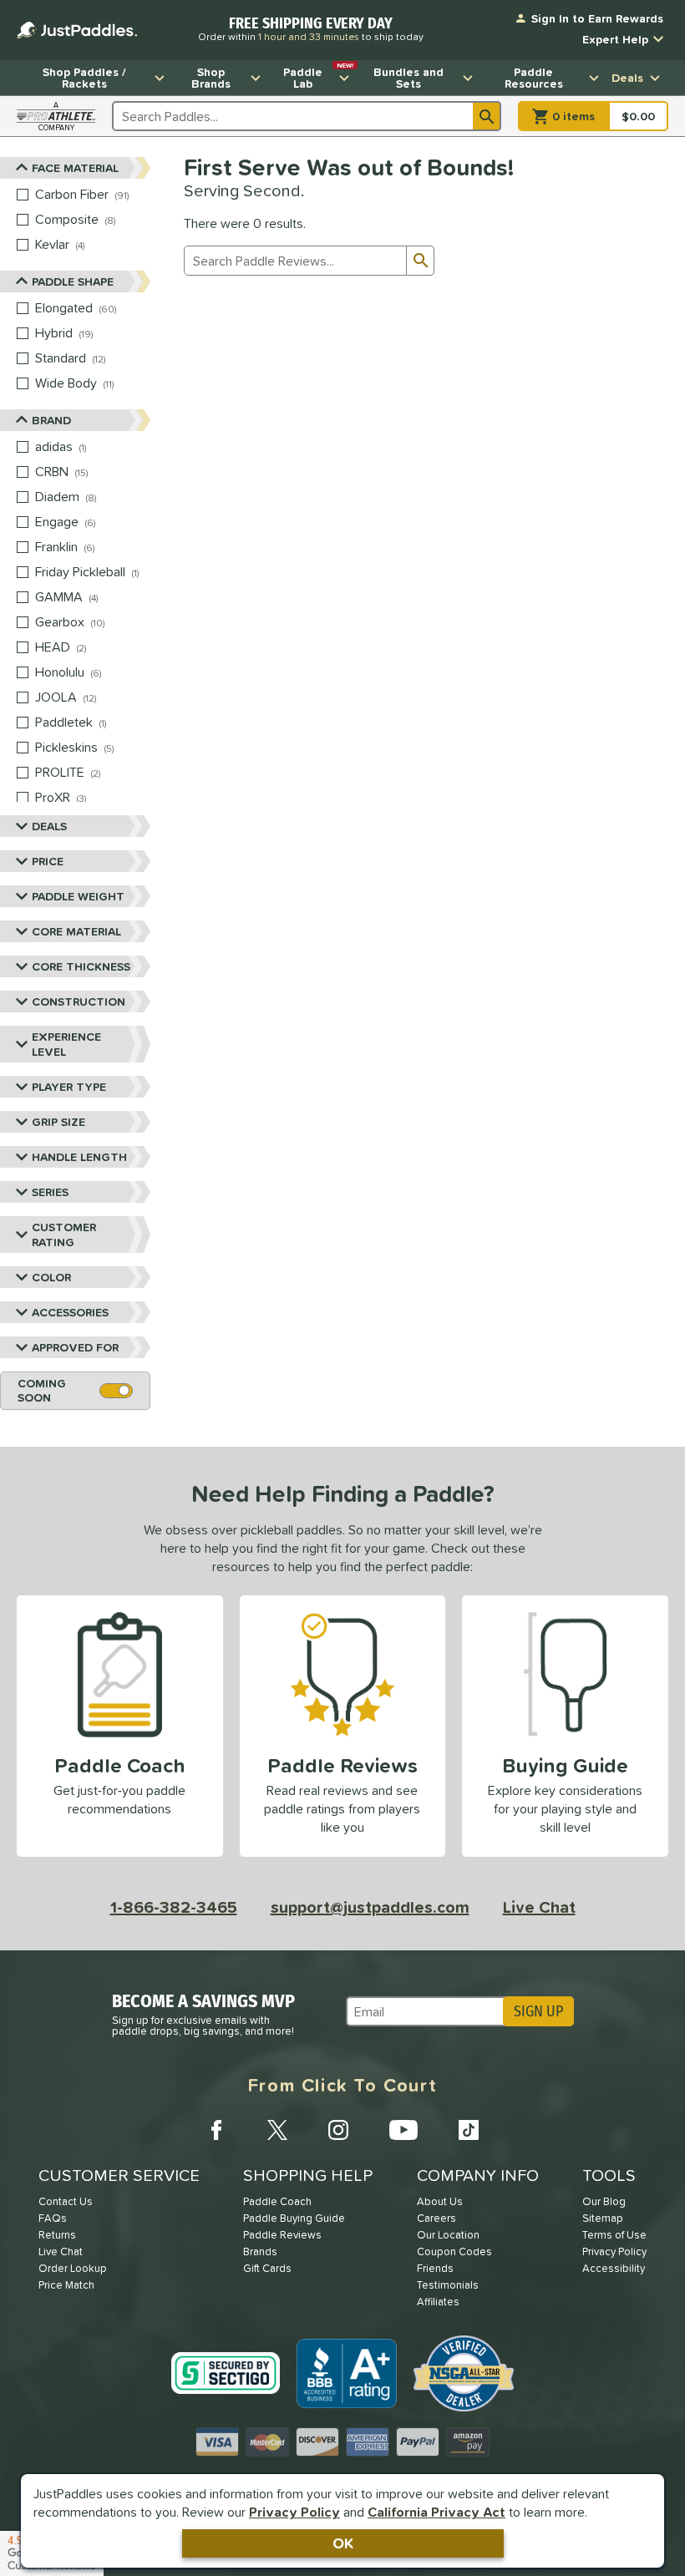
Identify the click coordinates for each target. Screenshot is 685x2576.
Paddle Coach (277, 2201)
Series (50, 1192)
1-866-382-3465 (174, 1907)
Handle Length (79, 1157)
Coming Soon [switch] (42, 1390)
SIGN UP (538, 2011)
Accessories (70, 1312)
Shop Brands (211, 78)
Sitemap (603, 2218)
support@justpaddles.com (370, 1907)
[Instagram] (338, 2130)
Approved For (75, 1347)
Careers (436, 2218)
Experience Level (66, 1044)
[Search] (487, 116)
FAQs (53, 2218)
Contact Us (66, 2201)
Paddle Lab (318, 76)
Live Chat (539, 1907)
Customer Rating (64, 1235)
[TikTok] (469, 2130)
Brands (260, 2251)
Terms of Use (614, 2235)
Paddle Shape (73, 281)
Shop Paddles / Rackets (84, 78)
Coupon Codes (454, 2251)
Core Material (76, 931)
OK (343, 2543)
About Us (440, 2201)
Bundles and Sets (408, 78)
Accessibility (614, 2268)
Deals (627, 78)
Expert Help (615, 39)
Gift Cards (267, 2268)
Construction (79, 1001)
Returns (57, 2235)
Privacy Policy (294, 2512)
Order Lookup (73, 2268)
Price (48, 861)
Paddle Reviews (282, 2235)
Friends (435, 2268)
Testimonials (448, 2285)
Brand (51, 420)
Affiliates (438, 2302)
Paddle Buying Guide (294, 2218)
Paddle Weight (78, 896)
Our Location (448, 2235)
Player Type (69, 1087)
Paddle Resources (534, 78)
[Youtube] (403, 2130)
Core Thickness (81, 966)
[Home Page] (77, 30)
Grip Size (58, 1122)
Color (51, 1277)
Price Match (66, 2285)
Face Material (75, 168)
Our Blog (604, 2201)
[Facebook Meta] (216, 2130)
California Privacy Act (436, 2512)
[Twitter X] (277, 2130)
